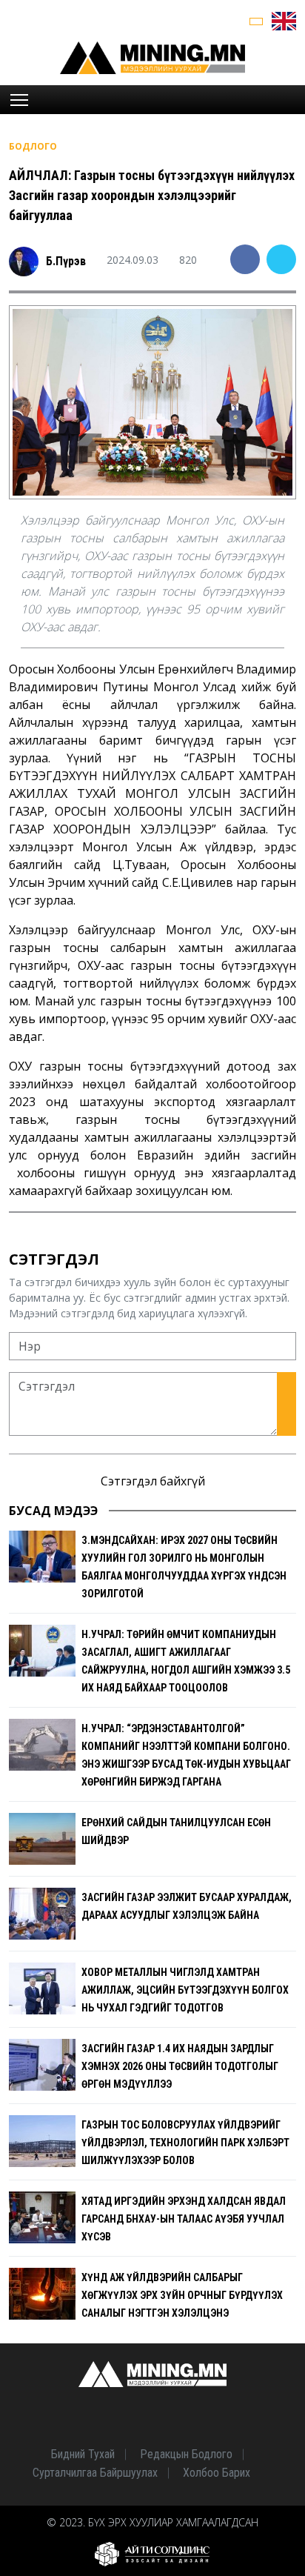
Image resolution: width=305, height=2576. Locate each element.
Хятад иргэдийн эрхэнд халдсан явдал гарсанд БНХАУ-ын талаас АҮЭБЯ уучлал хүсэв (184, 2219)
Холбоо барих (217, 2473)
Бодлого (33, 146)
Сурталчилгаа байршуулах (95, 2473)
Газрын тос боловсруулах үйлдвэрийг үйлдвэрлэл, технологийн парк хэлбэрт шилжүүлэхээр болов (185, 2143)
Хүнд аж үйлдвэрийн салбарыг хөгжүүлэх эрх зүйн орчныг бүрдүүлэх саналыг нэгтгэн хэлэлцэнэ (182, 2295)
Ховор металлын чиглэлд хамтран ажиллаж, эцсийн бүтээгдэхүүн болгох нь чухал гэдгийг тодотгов (185, 1990)
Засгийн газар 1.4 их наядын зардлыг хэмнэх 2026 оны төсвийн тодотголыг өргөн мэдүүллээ (180, 2066)
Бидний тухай (83, 2454)
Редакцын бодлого (186, 2454)
